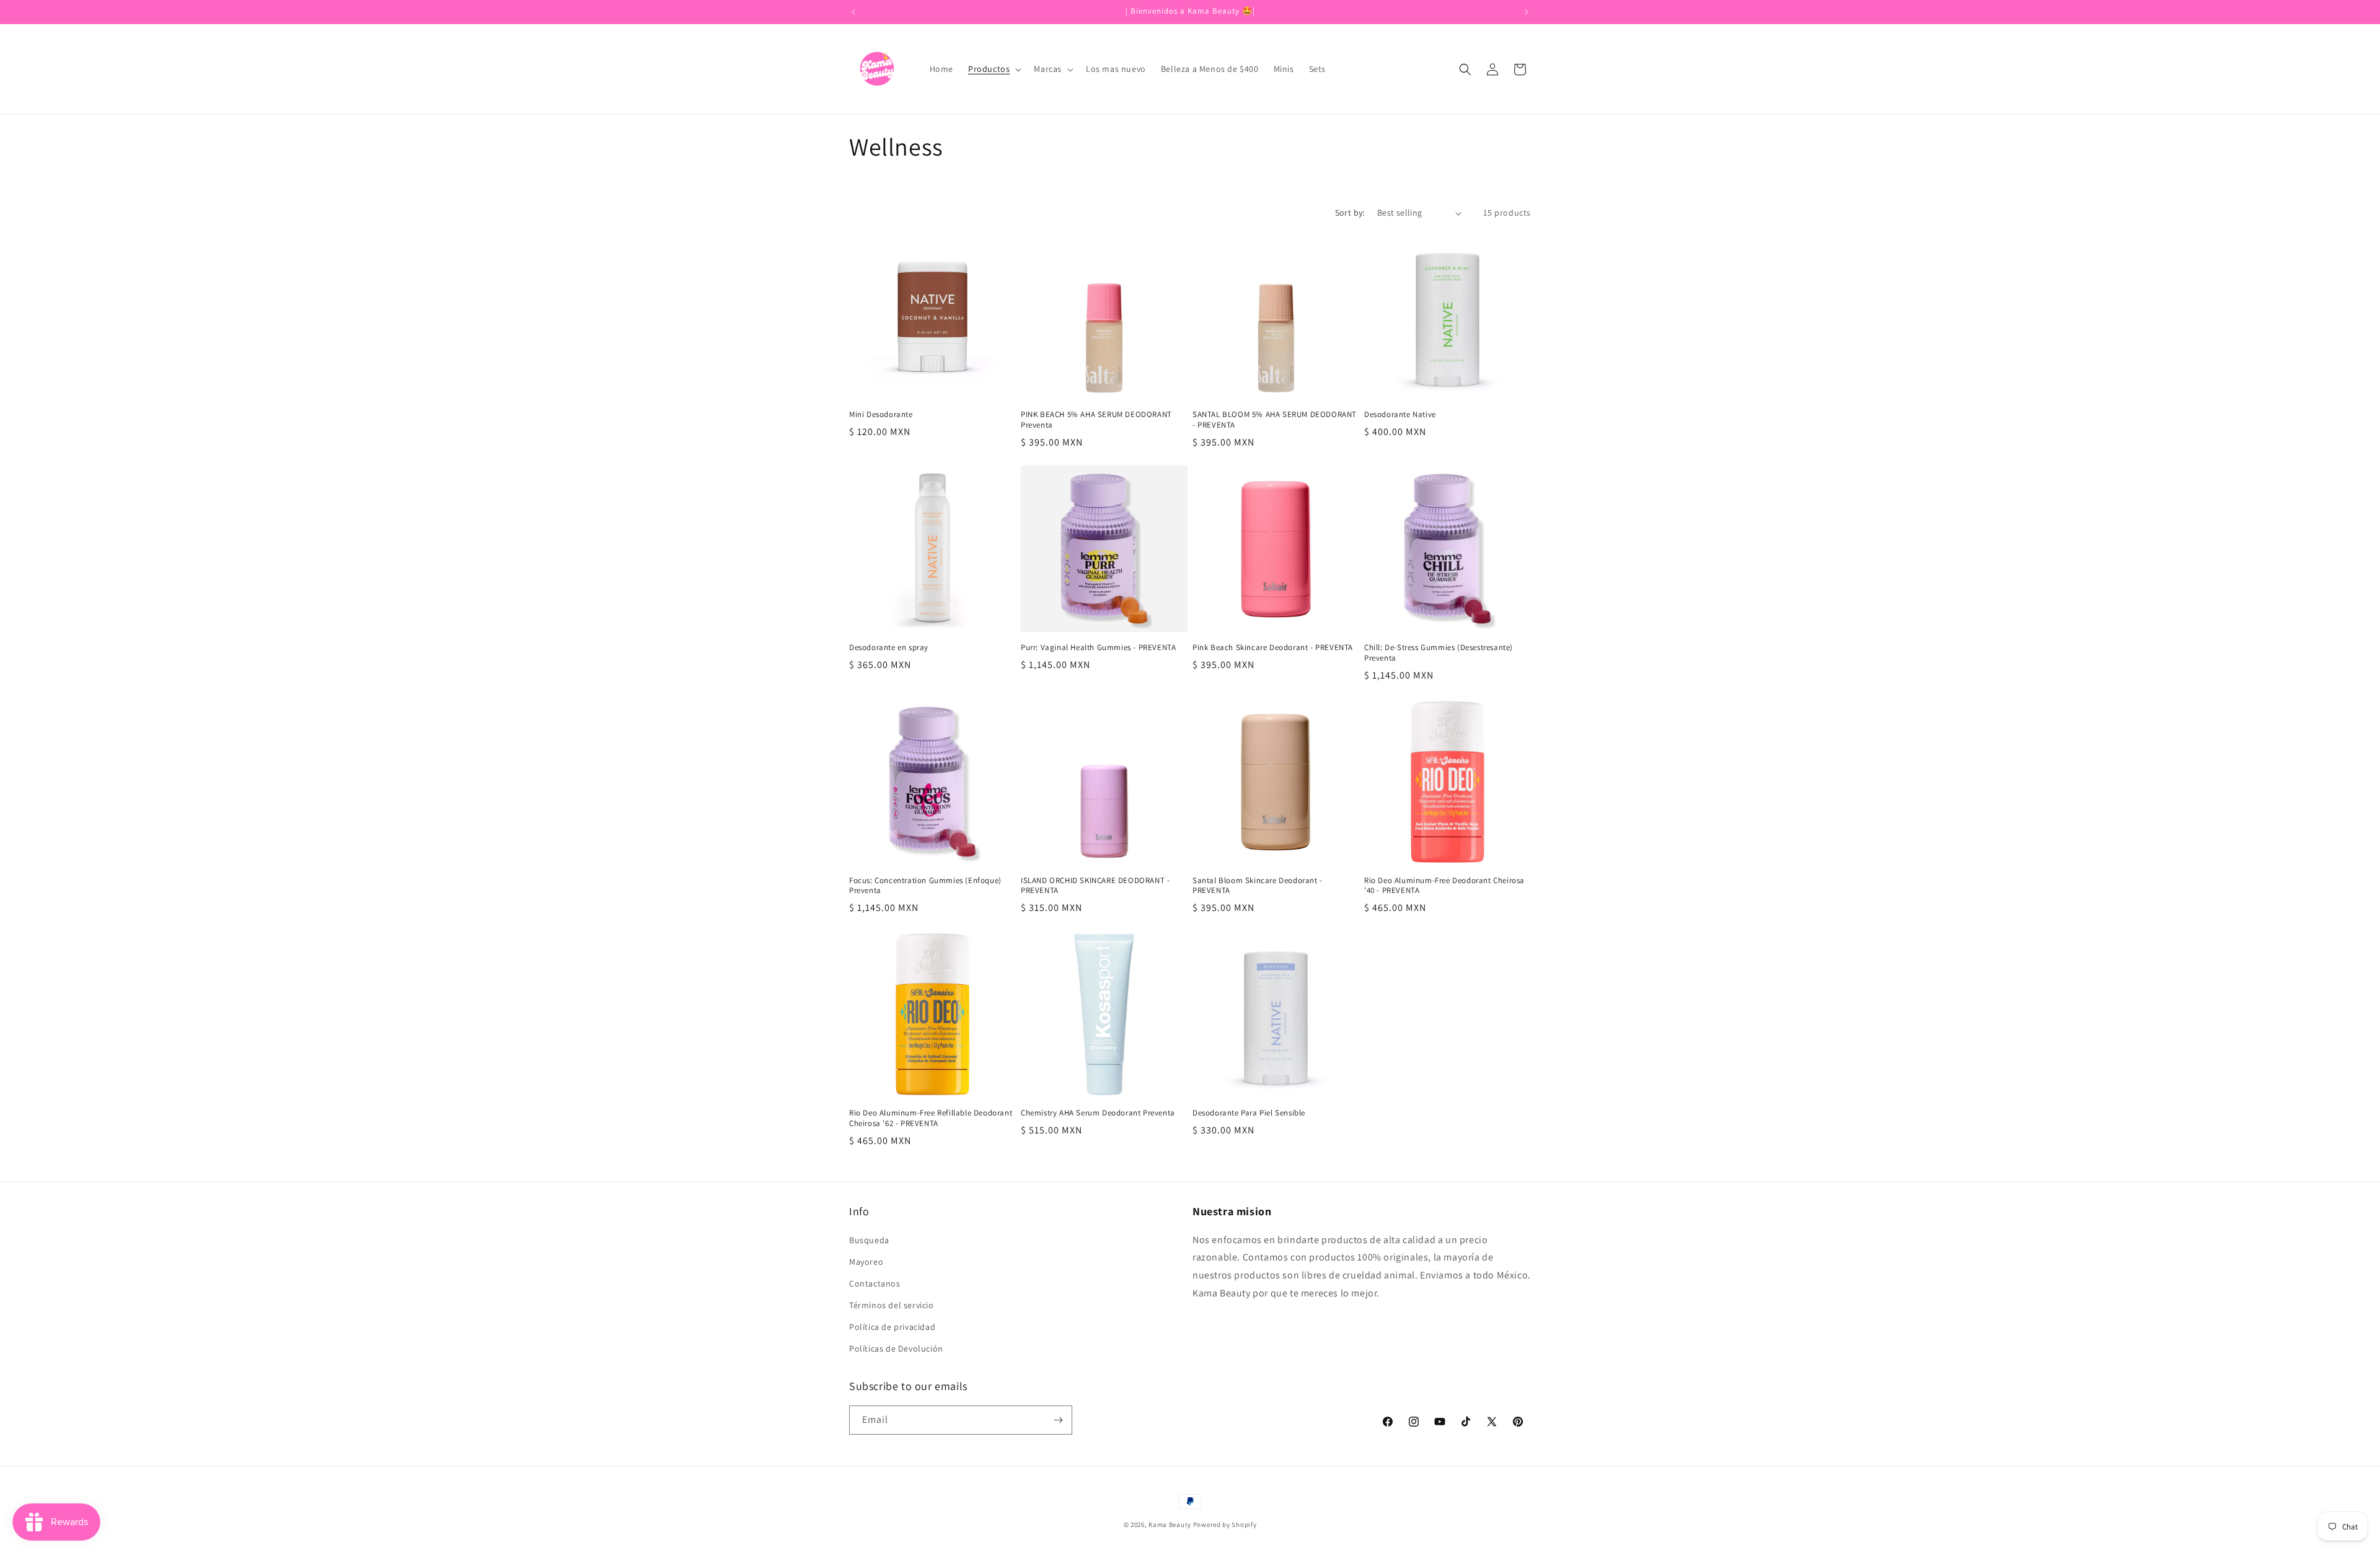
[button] (994, 69)
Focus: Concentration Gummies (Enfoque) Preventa (925, 886)
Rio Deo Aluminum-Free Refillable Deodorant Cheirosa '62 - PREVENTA (931, 1118)
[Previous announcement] (853, 12)
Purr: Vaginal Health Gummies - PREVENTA (1098, 648)
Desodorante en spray (889, 648)
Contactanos (875, 1283)
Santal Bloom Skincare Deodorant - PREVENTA (1258, 886)
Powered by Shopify (1225, 1524)
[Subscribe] (1058, 1420)
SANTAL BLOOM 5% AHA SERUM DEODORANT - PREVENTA (1275, 420)
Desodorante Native (1400, 415)
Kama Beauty (1170, 1524)
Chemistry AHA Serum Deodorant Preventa (1098, 1113)
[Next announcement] (1527, 12)
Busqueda (869, 1240)
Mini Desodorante (881, 415)
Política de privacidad (892, 1327)
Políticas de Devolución (896, 1348)
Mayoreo (866, 1262)
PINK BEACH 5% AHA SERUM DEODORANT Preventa (1096, 420)
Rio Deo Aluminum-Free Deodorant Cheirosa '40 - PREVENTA (1444, 886)
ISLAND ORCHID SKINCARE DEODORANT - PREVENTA (1095, 886)
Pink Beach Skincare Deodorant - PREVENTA (1273, 648)
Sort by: (1350, 213)
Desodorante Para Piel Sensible (1249, 1113)
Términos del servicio (892, 1305)
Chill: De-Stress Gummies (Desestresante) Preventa (1439, 653)
